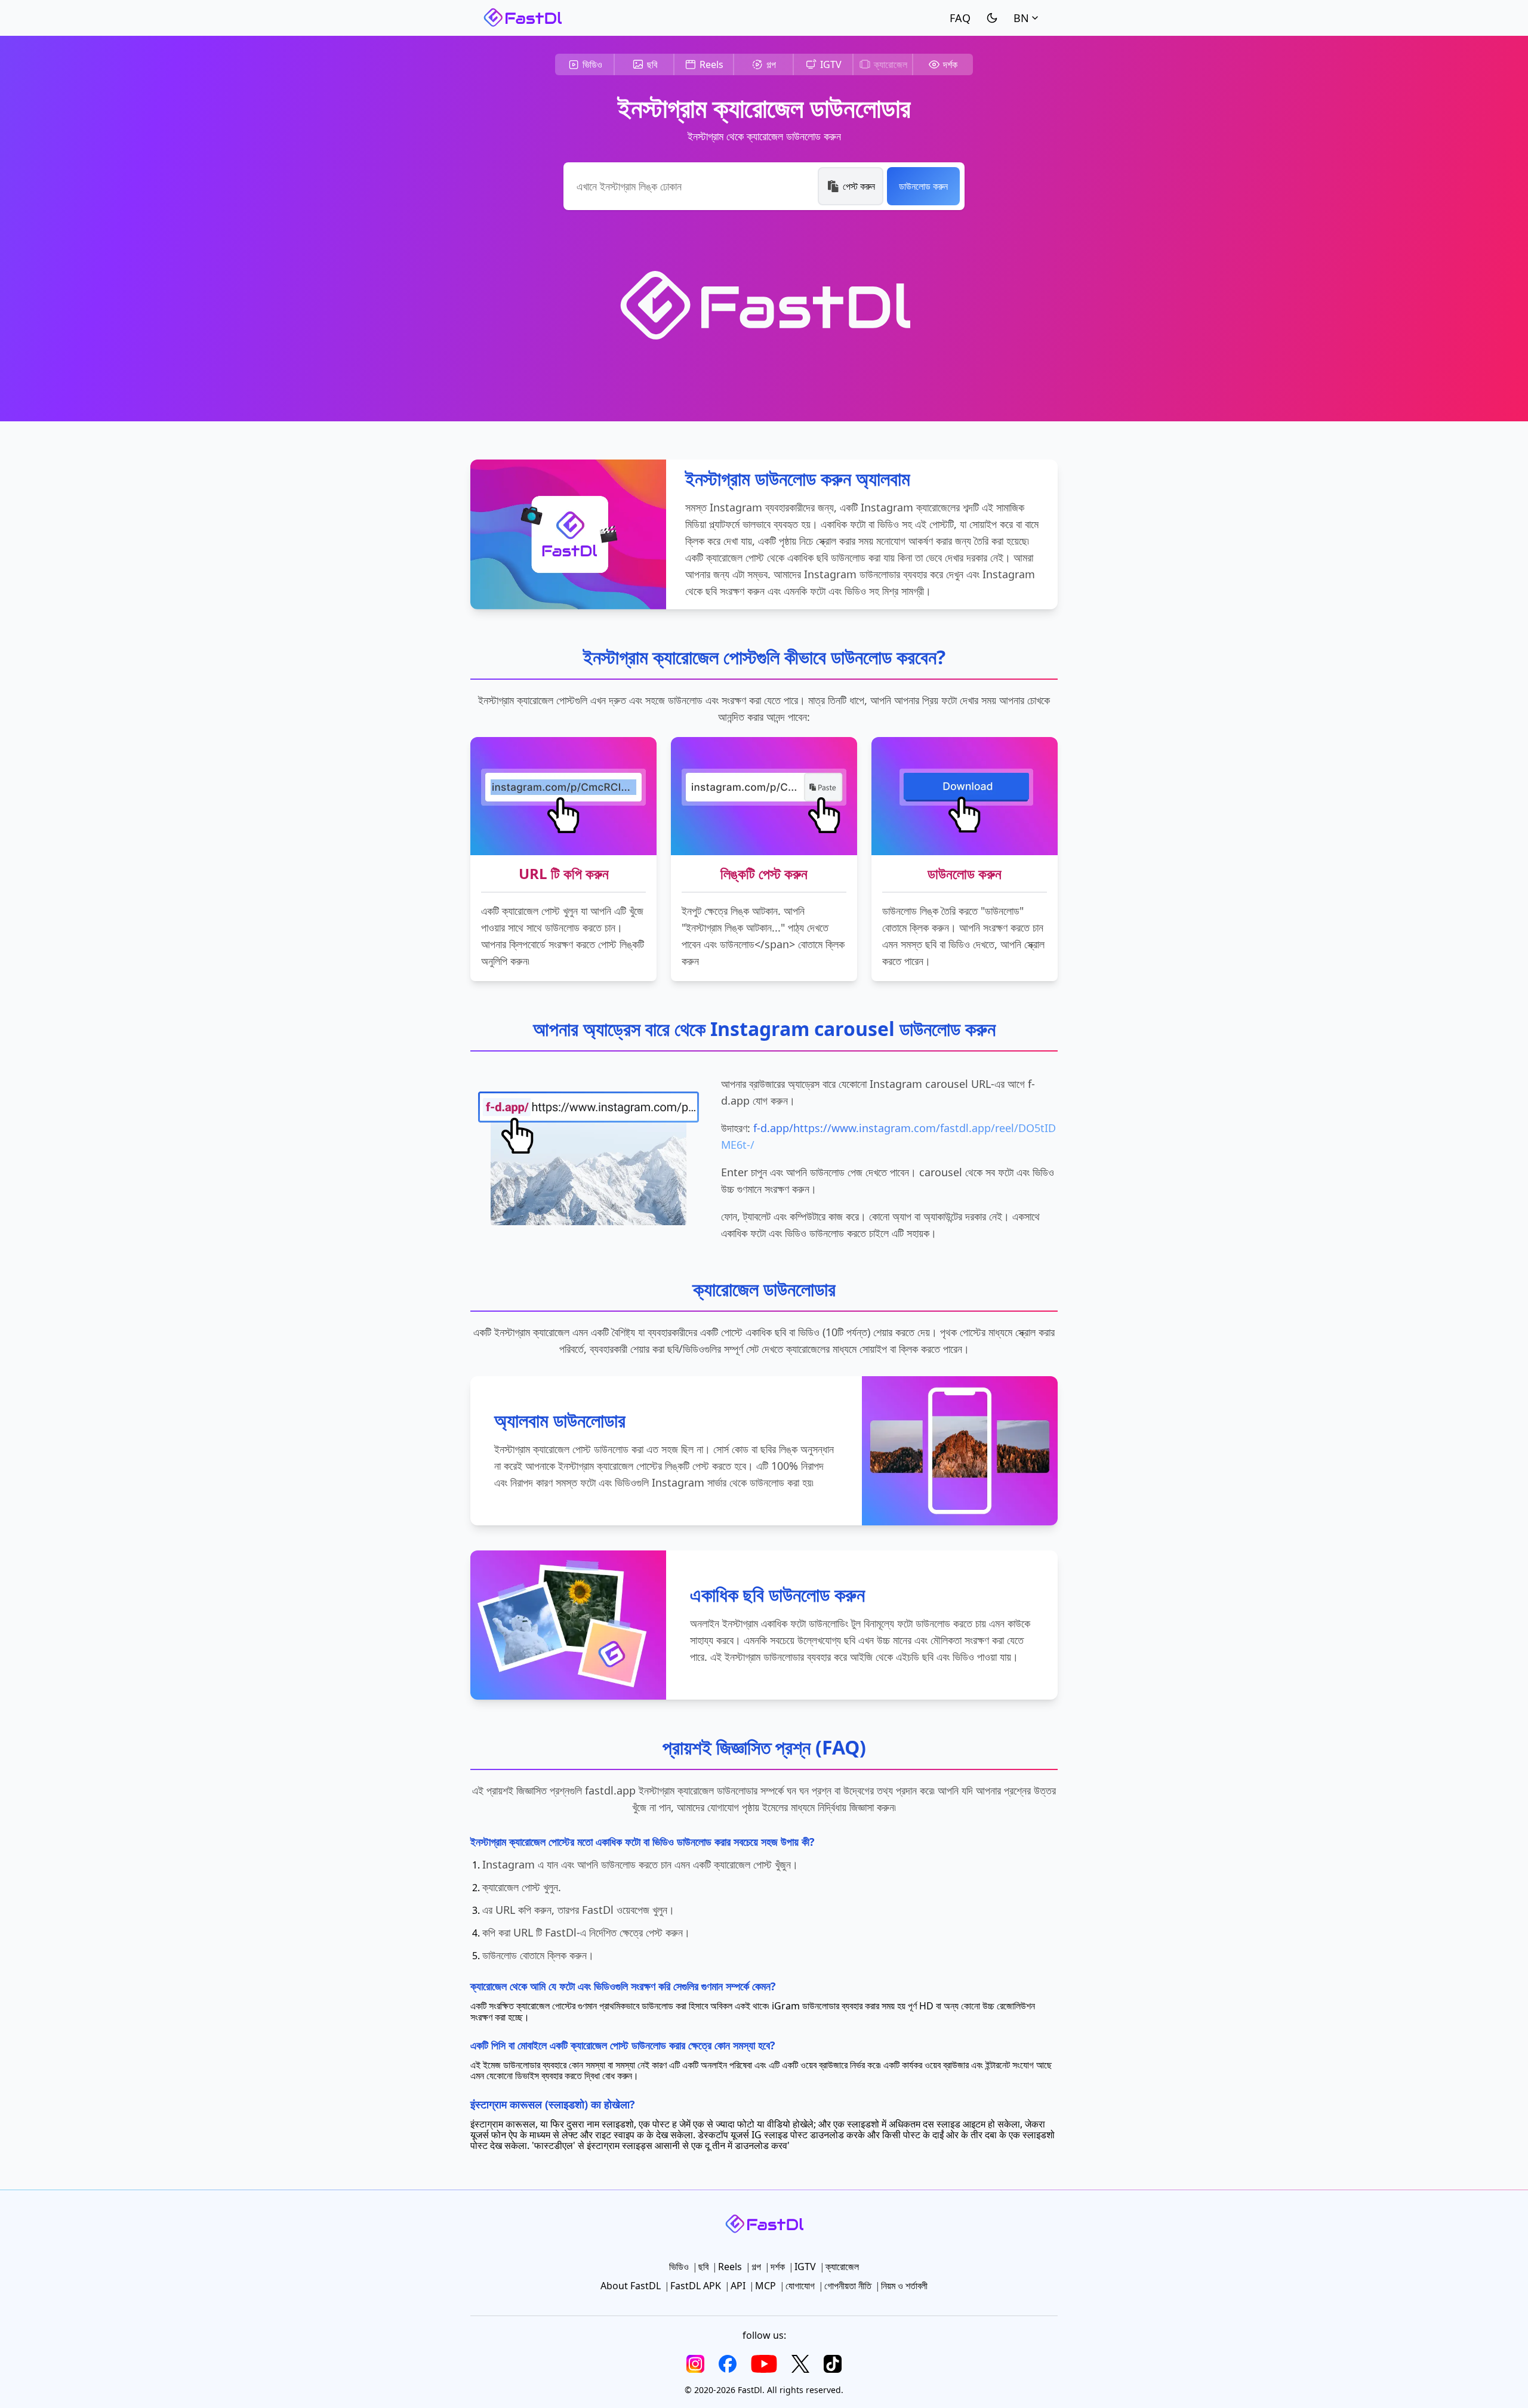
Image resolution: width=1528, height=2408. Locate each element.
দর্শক (950, 64)
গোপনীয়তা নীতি (848, 2286)
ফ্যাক (960, 18)
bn (1021, 18)
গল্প (771, 64)
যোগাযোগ (800, 2286)
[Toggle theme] (992, 18)
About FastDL (631, 2286)
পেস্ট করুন (859, 186)
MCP (765, 2286)
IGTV (831, 64)
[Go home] (522, 18)
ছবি (652, 64)
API (738, 2286)
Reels (711, 64)
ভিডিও (592, 64)
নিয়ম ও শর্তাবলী (904, 2286)
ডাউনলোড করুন (923, 186)
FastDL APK (696, 2286)
